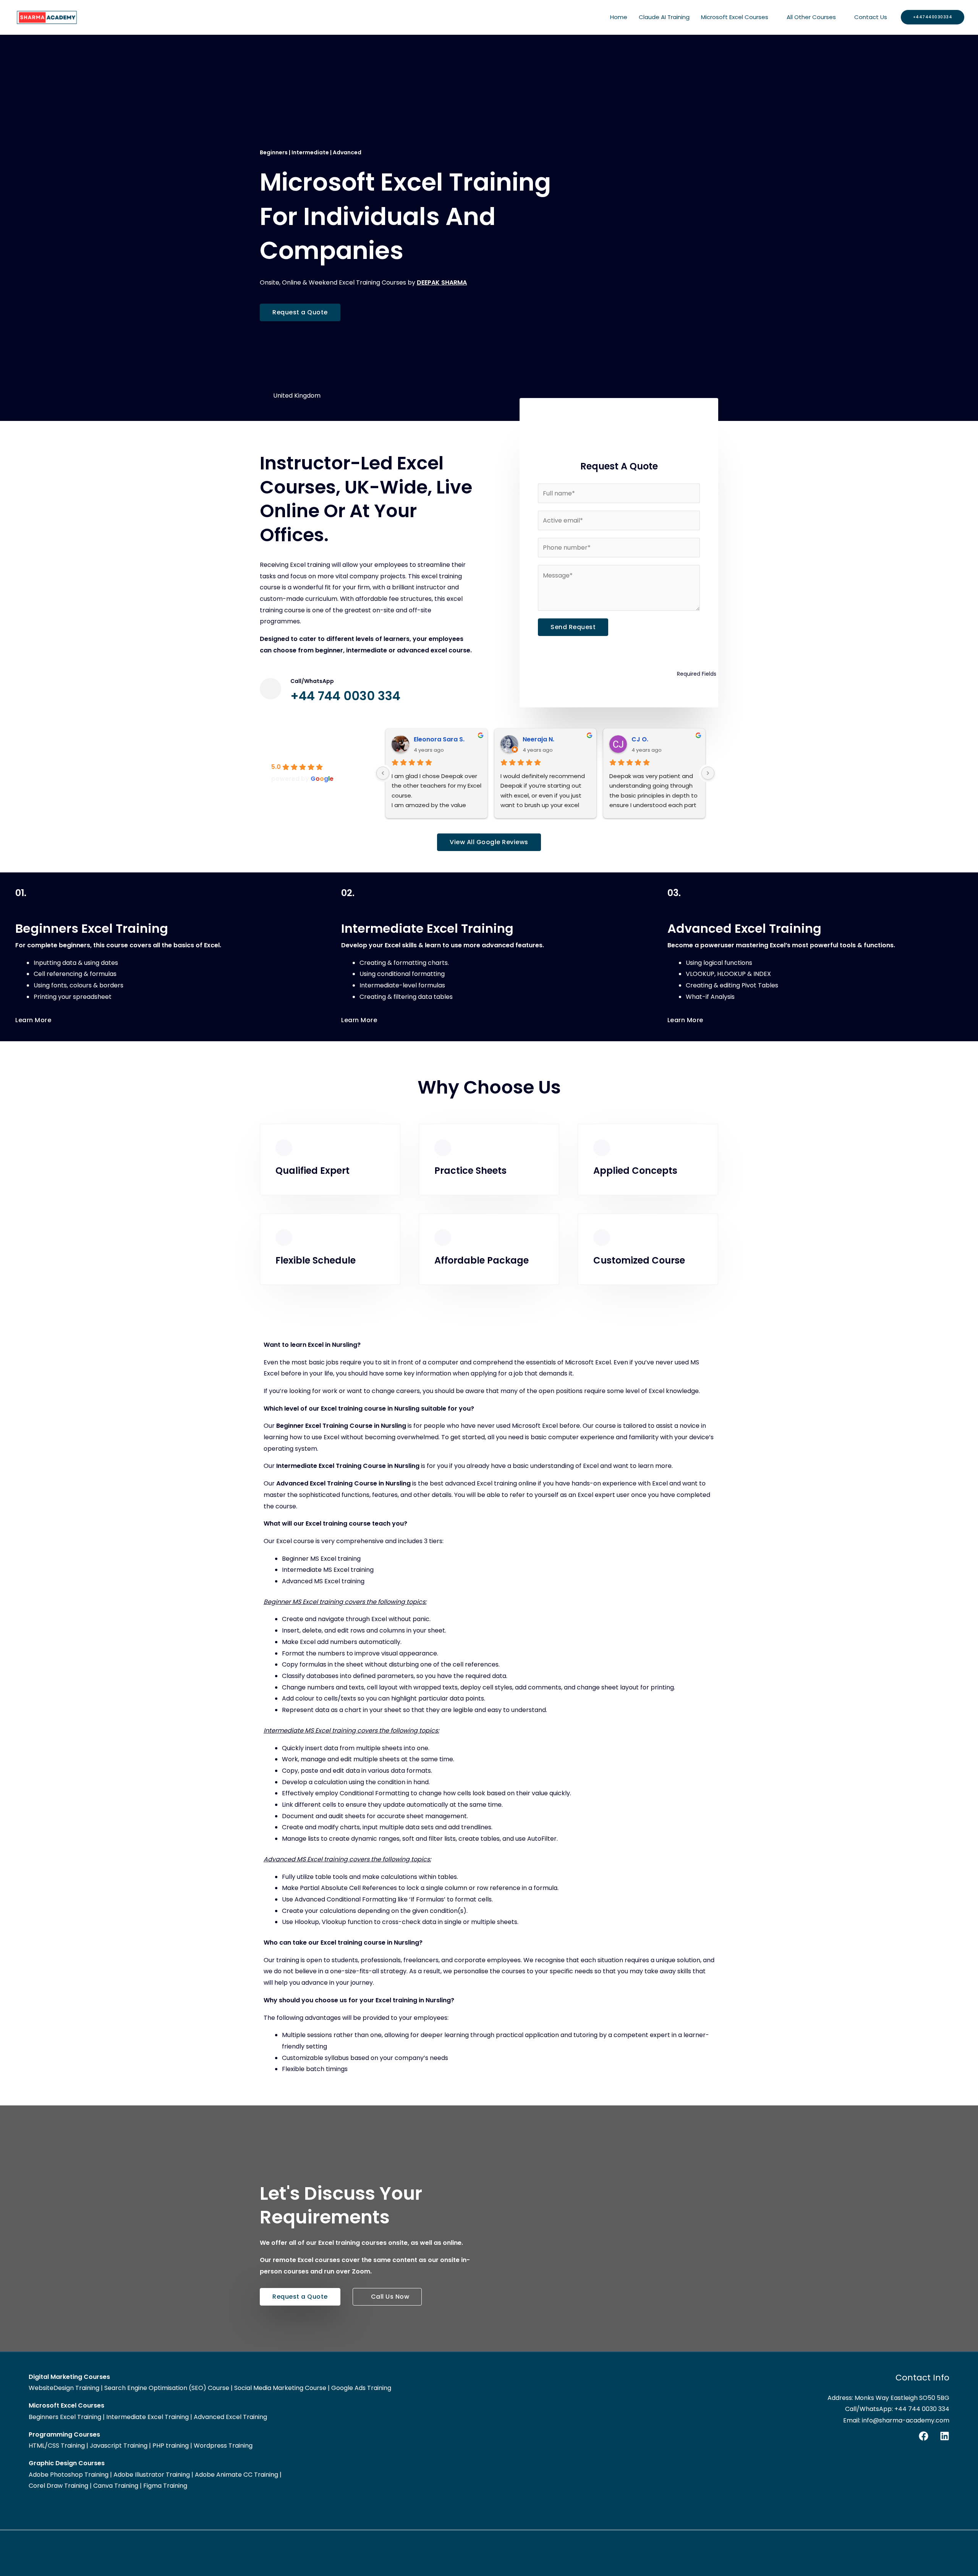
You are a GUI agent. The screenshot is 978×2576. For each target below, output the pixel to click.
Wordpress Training (223, 2446)
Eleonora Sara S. (439, 739)
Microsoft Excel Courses (735, 17)
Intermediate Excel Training (147, 2417)
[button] (933, 17)
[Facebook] (924, 2436)
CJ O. (640, 739)
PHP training (171, 2446)
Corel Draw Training (58, 2486)
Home (619, 17)
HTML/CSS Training (57, 2446)
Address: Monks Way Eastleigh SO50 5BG (888, 2398)
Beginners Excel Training (65, 2417)
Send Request (573, 627)
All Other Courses (811, 17)
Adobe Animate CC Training (236, 2475)
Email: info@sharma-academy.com (896, 2420)
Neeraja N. (538, 739)
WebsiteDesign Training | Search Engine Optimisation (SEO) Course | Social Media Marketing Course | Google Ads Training (210, 2388)
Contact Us (871, 17)
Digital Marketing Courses (69, 2377)
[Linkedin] (945, 2436)
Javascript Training (119, 2446)
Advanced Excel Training (230, 2417)
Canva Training (116, 2486)
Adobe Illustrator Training (152, 2475)
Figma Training (165, 2486)
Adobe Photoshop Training (69, 2475)
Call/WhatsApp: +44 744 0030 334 (897, 2409)
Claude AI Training (664, 17)
